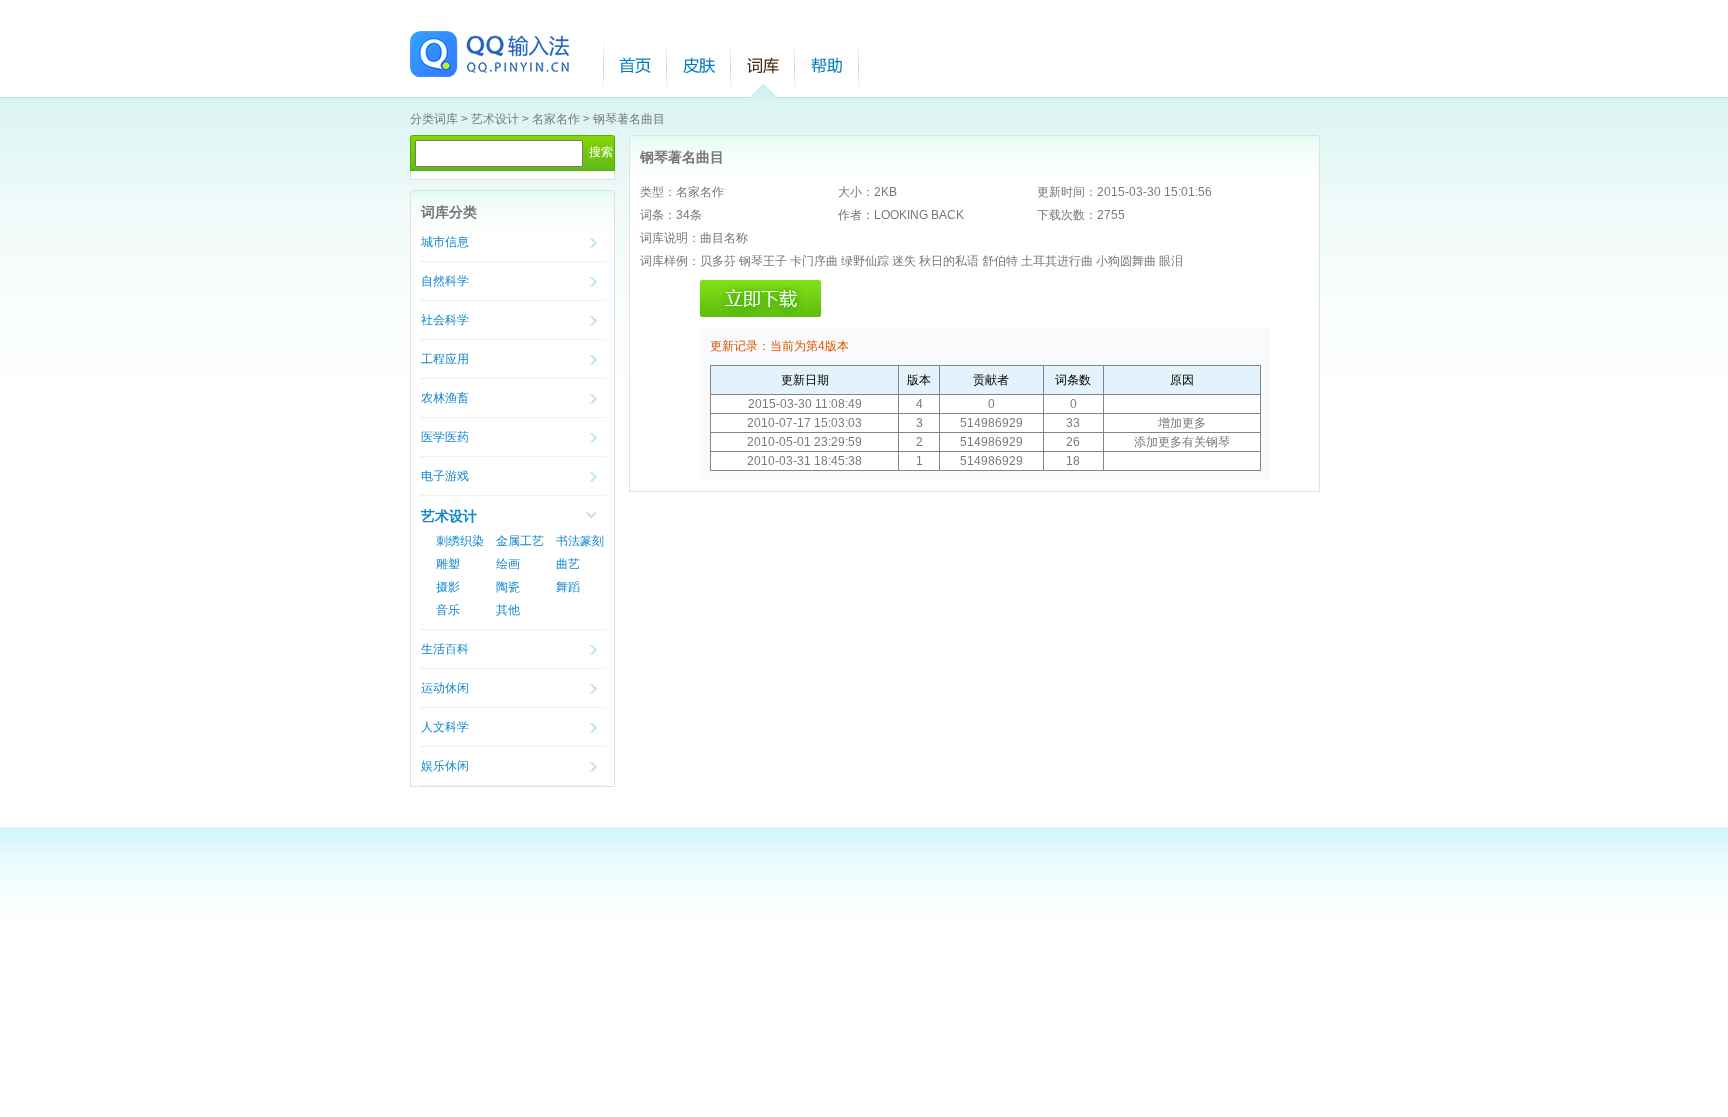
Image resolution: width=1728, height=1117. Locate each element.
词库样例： (670, 261)
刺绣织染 (460, 541)
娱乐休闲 (445, 766)
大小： (856, 192)
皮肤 (699, 65)
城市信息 (445, 242)
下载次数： (1067, 215)
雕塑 (448, 564)
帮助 (827, 65)
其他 (508, 610)
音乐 (448, 610)
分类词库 (434, 119)
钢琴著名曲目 (629, 119)
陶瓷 (508, 587)
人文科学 (445, 727)
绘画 (508, 564)
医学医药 (445, 437)
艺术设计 (495, 119)
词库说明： (670, 238)
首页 (635, 65)
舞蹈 (568, 587)
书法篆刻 (580, 541)
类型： (658, 192)
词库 (763, 65)
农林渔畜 (445, 398)
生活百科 (445, 649)
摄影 (448, 587)
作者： (856, 215)
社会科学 (445, 320)
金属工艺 (520, 541)
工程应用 (445, 359)
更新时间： (1067, 192)
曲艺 (568, 564)
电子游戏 (445, 476)
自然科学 (445, 281)
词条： (658, 215)
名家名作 (556, 119)
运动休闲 (445, 688)
